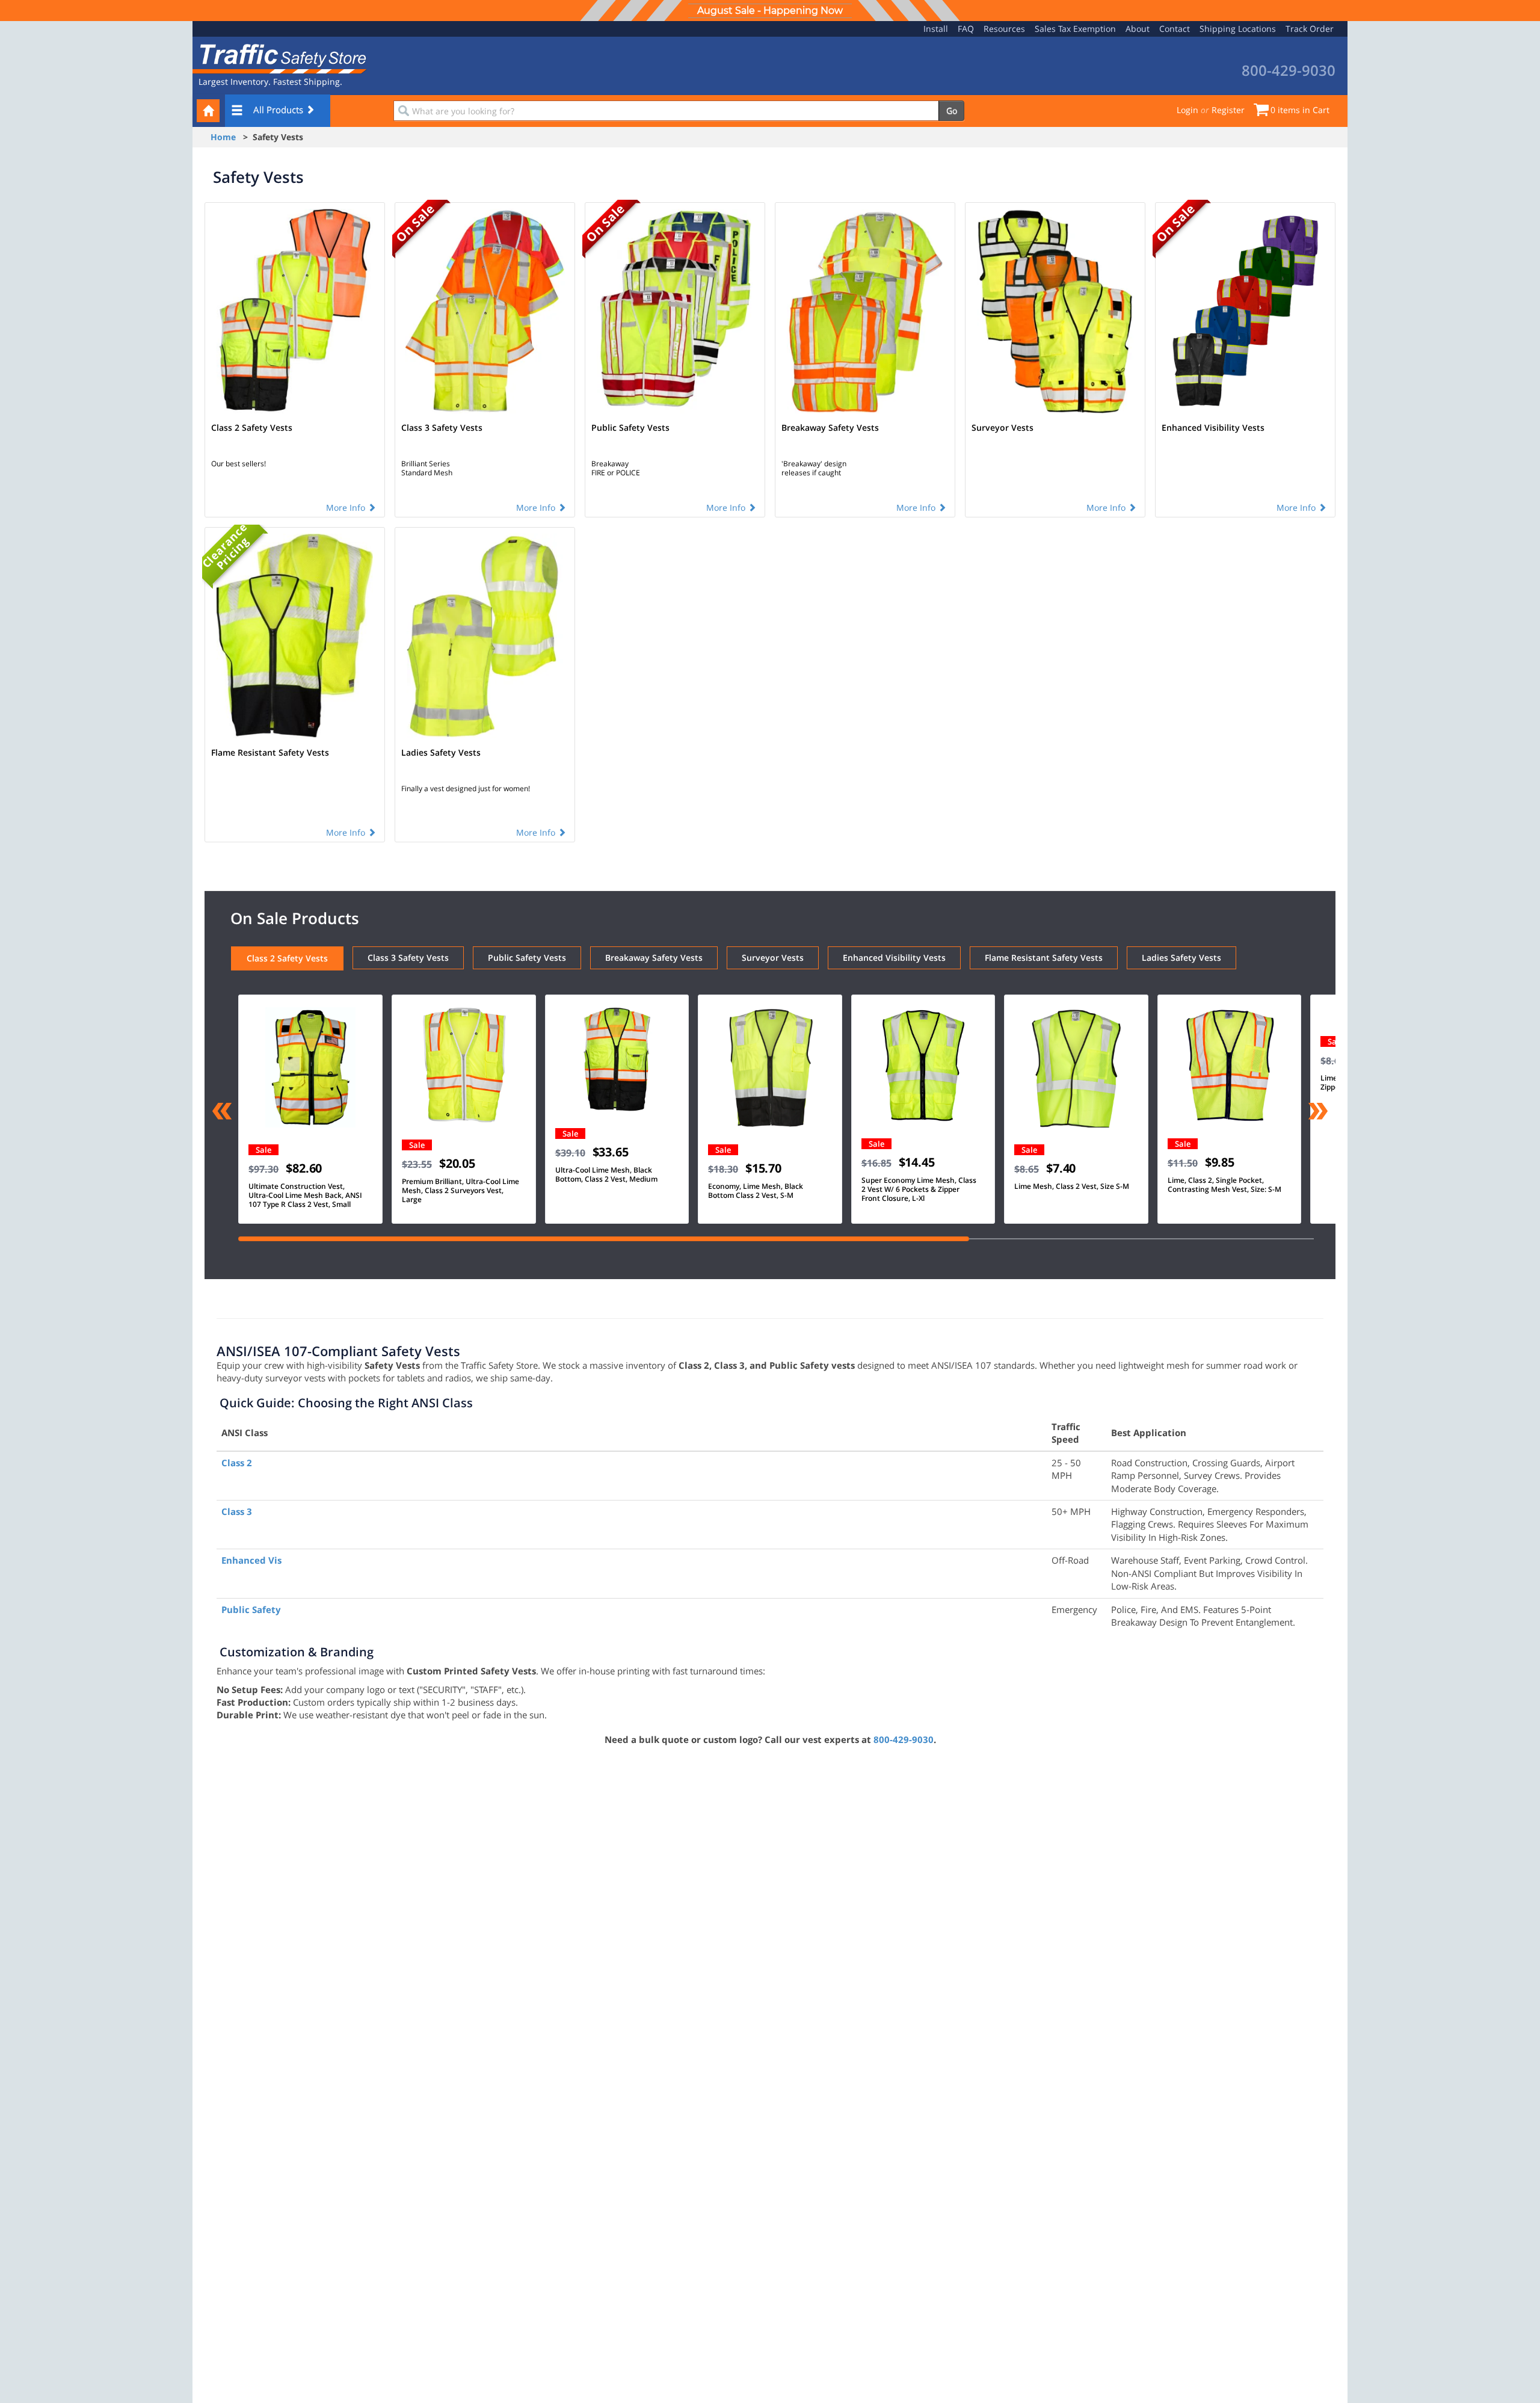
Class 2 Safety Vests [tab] (287, 958)
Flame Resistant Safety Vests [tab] (1044, 958)
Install (936, 29)
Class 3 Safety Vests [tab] (408, 958)
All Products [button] (279, 110)
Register (1228, 110)
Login (1187, 110)
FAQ (966, 29)
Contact (1175, 29)
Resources (1004, 29)
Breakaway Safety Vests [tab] (654, 958)
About (1138, 29)
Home (223, 137)
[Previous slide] (222, 1112)
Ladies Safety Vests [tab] (1181, 958)
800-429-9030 (904, 1739)
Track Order (1310, 29)
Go (952, 110)
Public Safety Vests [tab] (527, 958)
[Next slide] (1318, 1112)
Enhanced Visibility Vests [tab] (894, 958)
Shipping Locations (1238, 29)
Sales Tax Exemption (1075, 29)
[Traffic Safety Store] (280, 57)
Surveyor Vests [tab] (773, 958)
